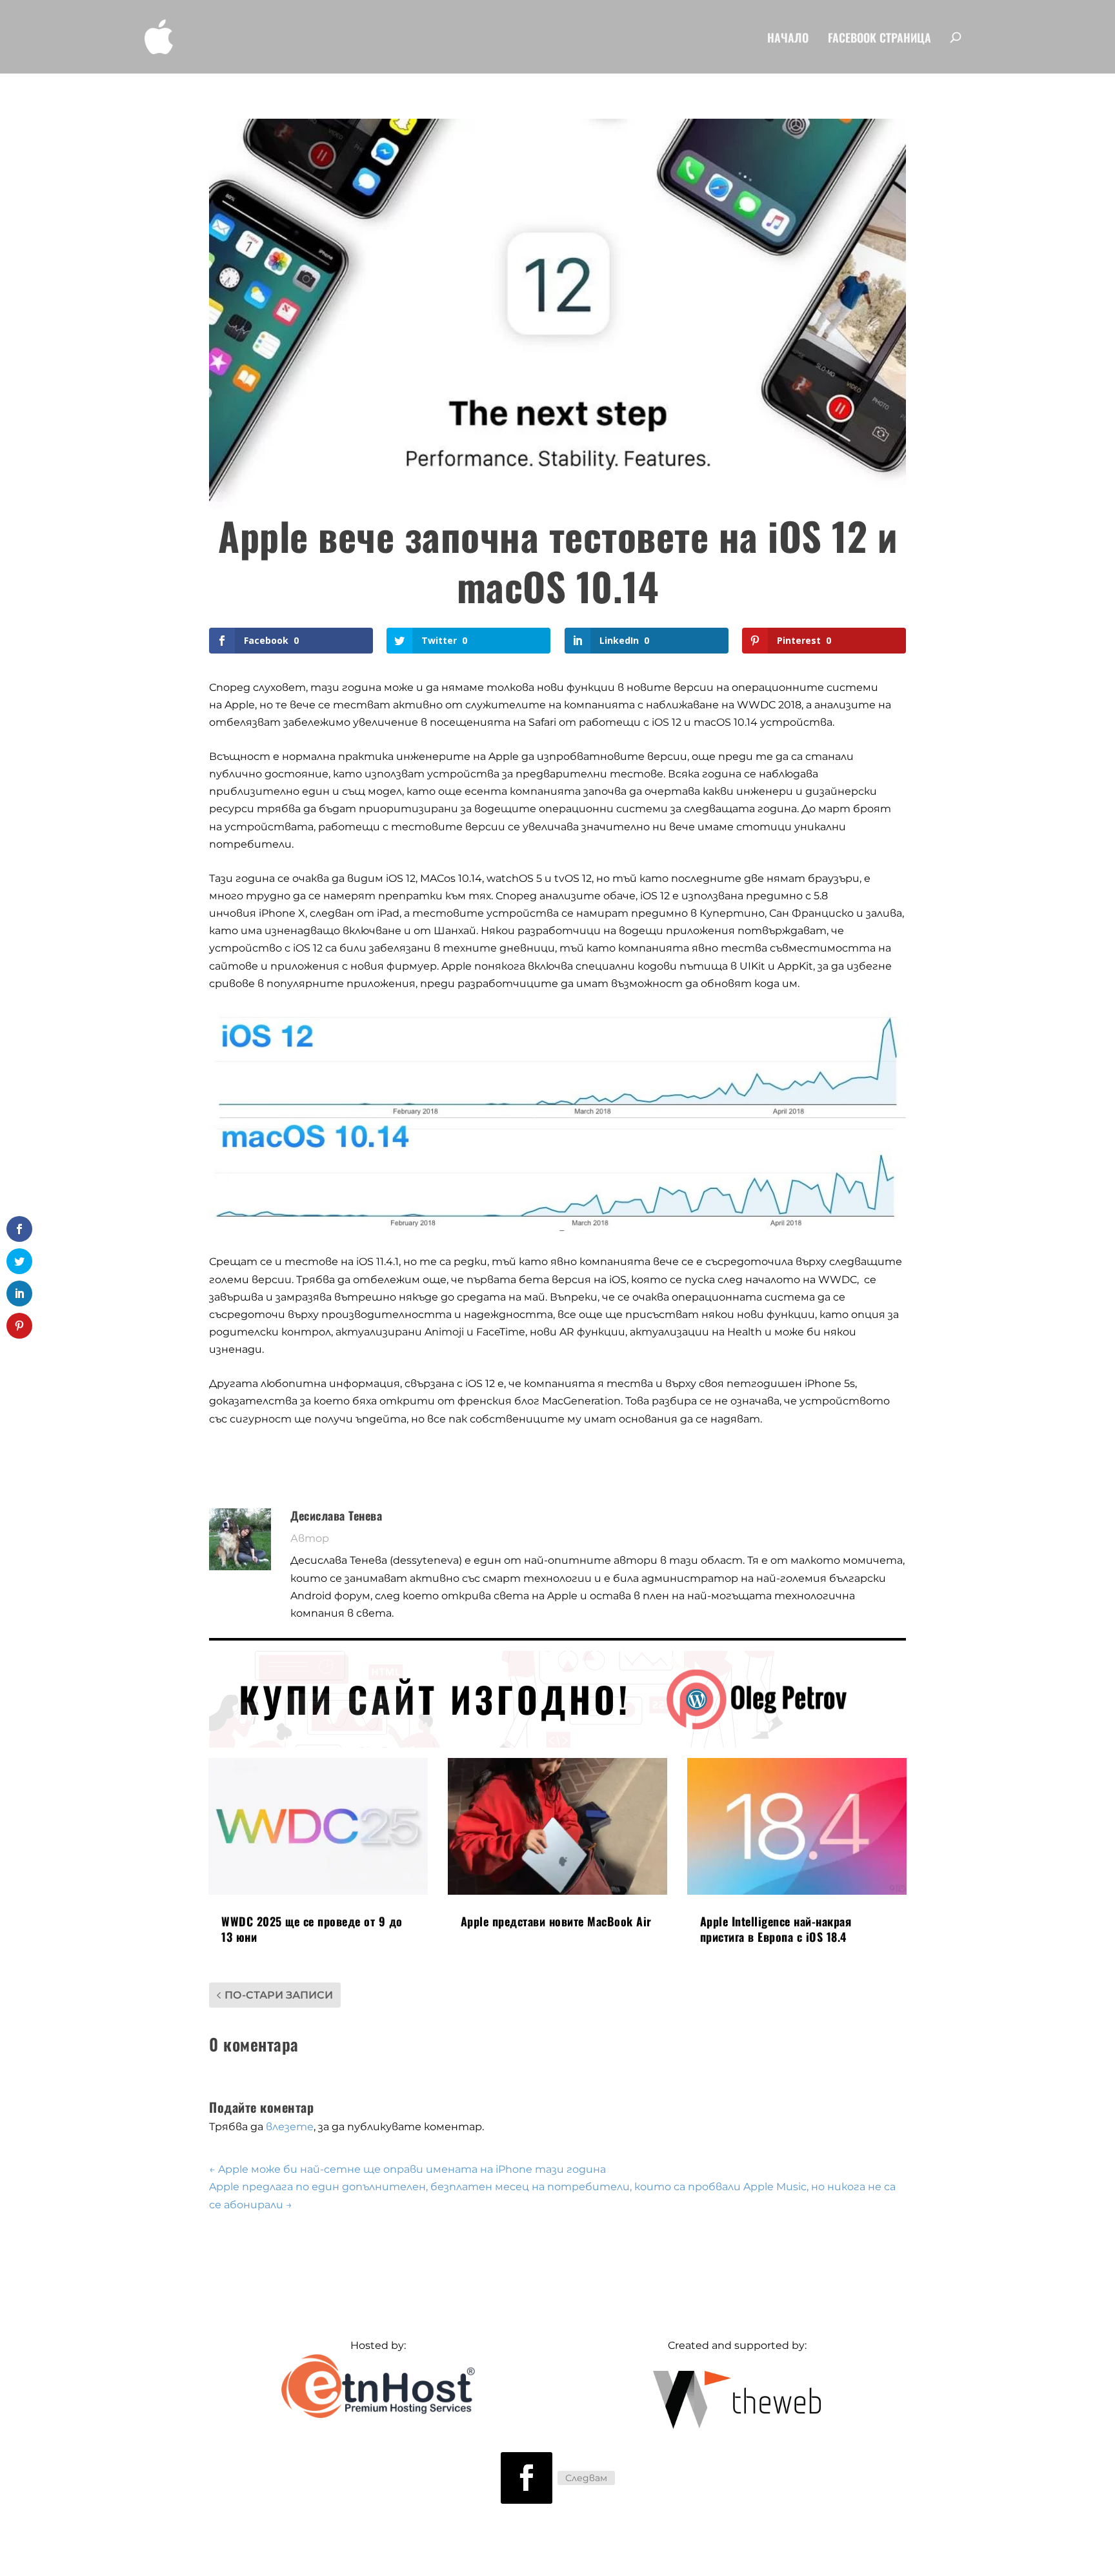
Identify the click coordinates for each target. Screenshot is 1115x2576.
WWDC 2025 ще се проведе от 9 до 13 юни (312, 1929)
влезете (290, 2127)
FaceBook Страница (879, 39)
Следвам (586, 2478)
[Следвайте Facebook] (527, 2478)
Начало (788, 39)
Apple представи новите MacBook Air (556, 1921)
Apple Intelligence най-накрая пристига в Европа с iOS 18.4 (776, 1929)
